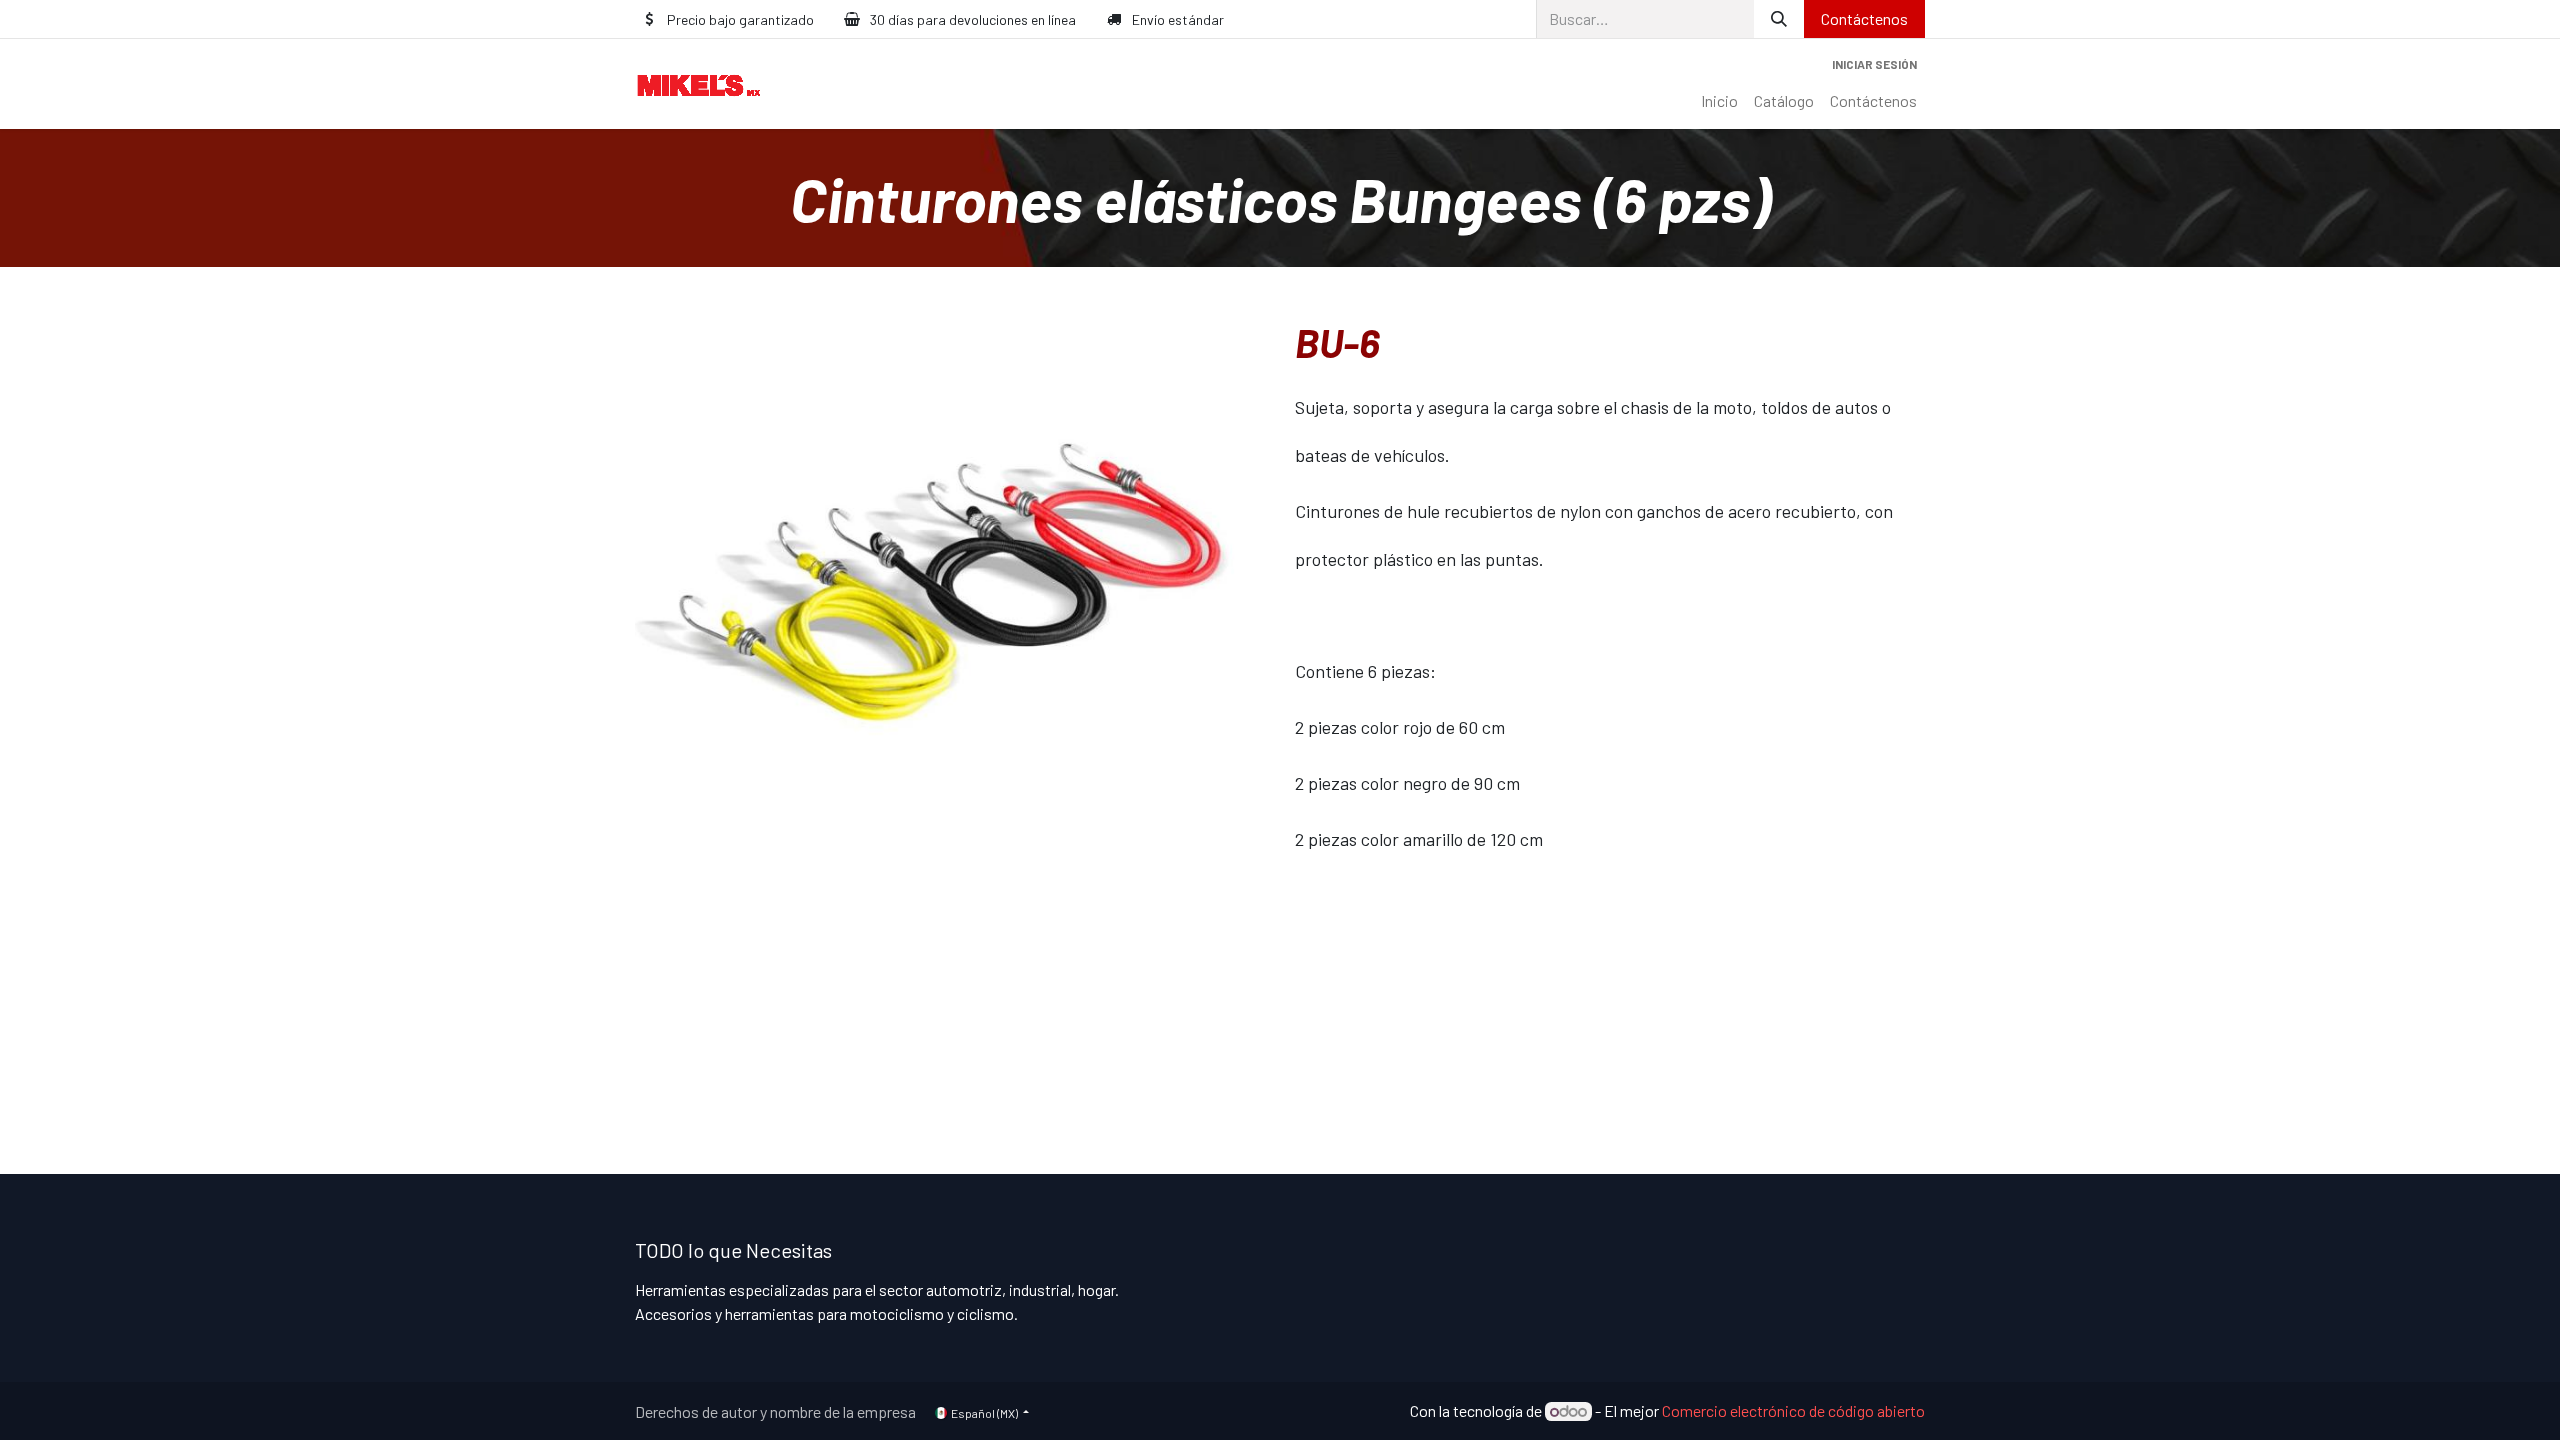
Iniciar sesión (1874, 64)
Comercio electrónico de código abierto (1793, 1410)
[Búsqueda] (1779, 19)
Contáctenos (1864, 18)
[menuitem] (1719, 101)
